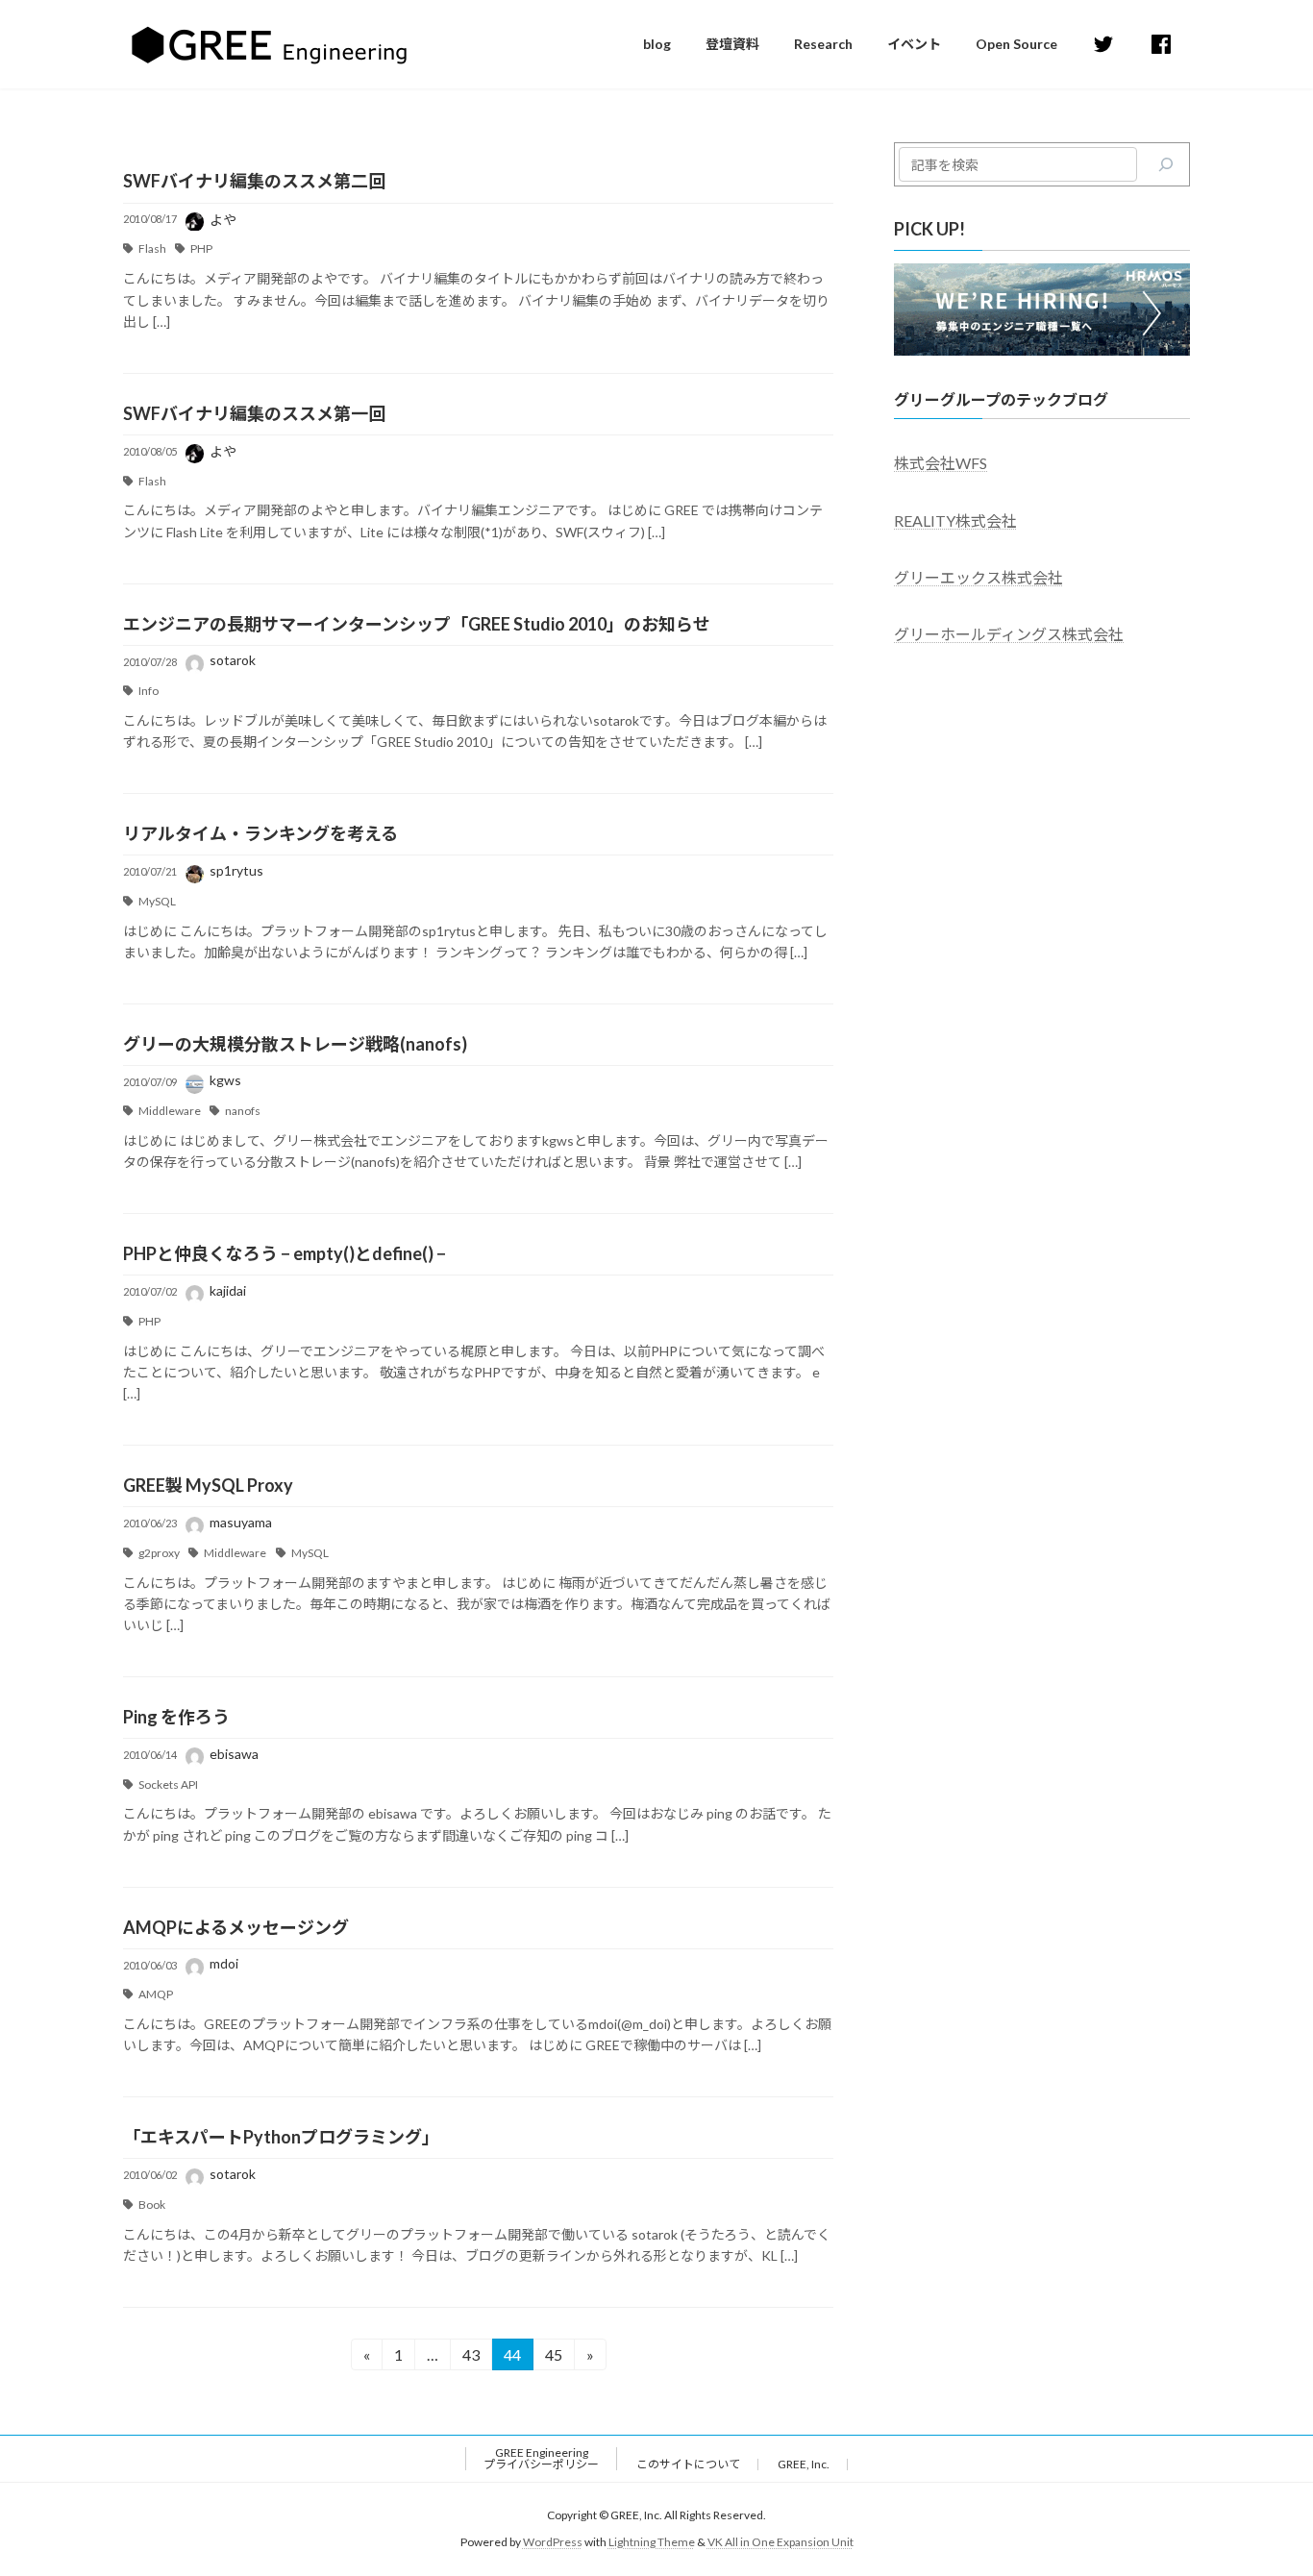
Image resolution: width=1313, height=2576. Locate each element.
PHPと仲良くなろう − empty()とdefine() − (285, 1253)
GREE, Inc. (804, 2464)
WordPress (553, 2542)
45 (553, 2358)
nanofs (243, 1111)
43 (471, 2358)
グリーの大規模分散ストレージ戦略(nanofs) (295, 1044)
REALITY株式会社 (955, 520)
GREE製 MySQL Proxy (208, 1485)
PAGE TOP (1264, 2481)
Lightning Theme (652, 2542)
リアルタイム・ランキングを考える (260, 833)
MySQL (157, 901)
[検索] (1166, 164)
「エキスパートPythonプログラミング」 (281, 2137)
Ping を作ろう (176, 1717)
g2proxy (159, 1553)
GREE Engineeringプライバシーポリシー (541, 2458)
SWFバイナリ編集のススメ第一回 (254, 413)
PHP (201, 248)
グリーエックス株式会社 (979, 576)
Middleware (170, 1111)
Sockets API (168, 1784)
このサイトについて (688, 2464)
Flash (152, 248)
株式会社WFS (941, 463)
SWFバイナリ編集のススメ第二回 (254, 181)
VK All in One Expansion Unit (780, 2542)
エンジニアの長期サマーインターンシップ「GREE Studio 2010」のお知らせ (417, 624)
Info (149, 691)
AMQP (156, 1994)
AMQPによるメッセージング (236, 1927)
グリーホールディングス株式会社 (1009, 634)
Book (152, 2204)
